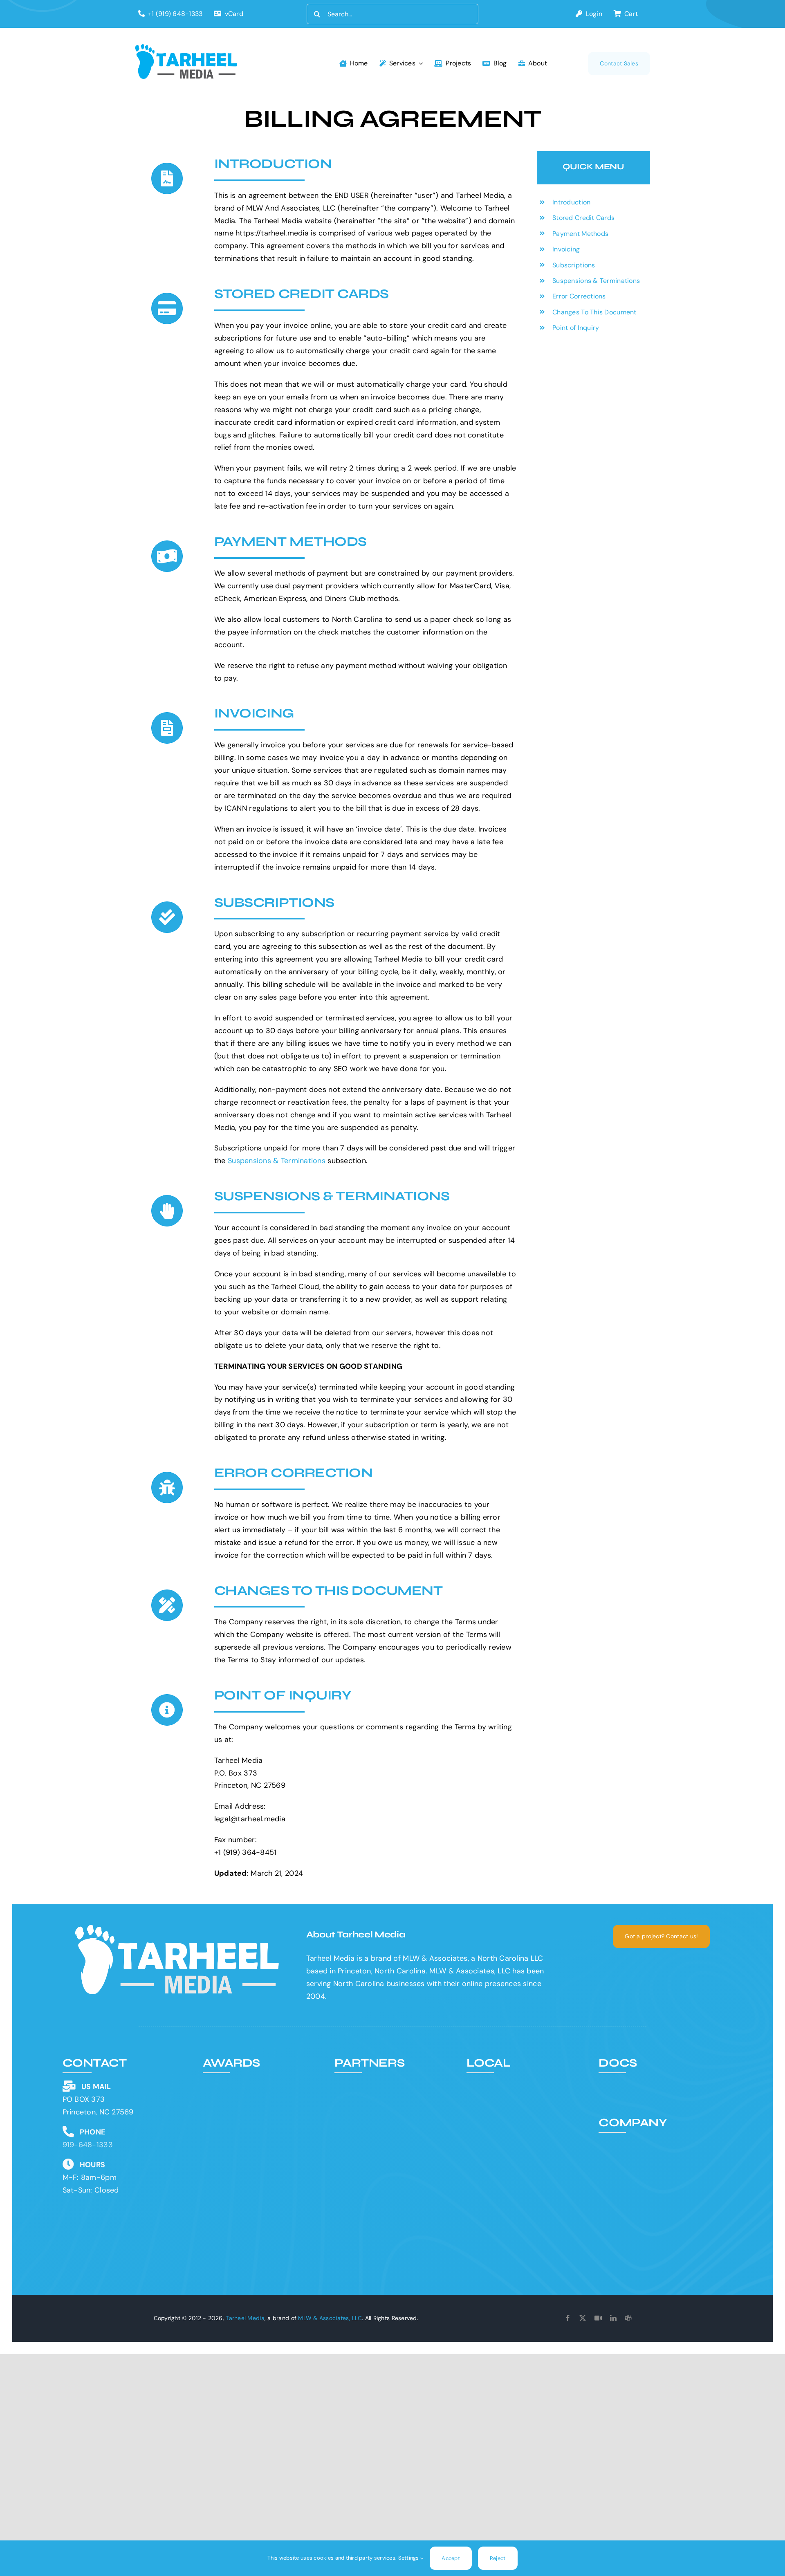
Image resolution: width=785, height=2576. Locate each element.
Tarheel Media (245, 2318)
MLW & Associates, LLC (330, 2318)
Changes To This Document (594, 312)
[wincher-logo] (384, 2081)
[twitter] (583, 2318)
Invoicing (566, 249)
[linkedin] (613, 2318)
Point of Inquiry (576, 328)
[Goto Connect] (598, 2318)
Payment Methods (580, 234)
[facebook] (568, 2318)
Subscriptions (574, 265)
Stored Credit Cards (583, 218)
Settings (409, 2558)
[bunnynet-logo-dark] (384, 2106)
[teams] (628, 2318)
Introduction (571, 202)
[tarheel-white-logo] (178, 1928)
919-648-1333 (88, 2145)
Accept (451, 2558)
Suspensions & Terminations (277, 1161)
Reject (498, 2558)
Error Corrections (579, 296)
